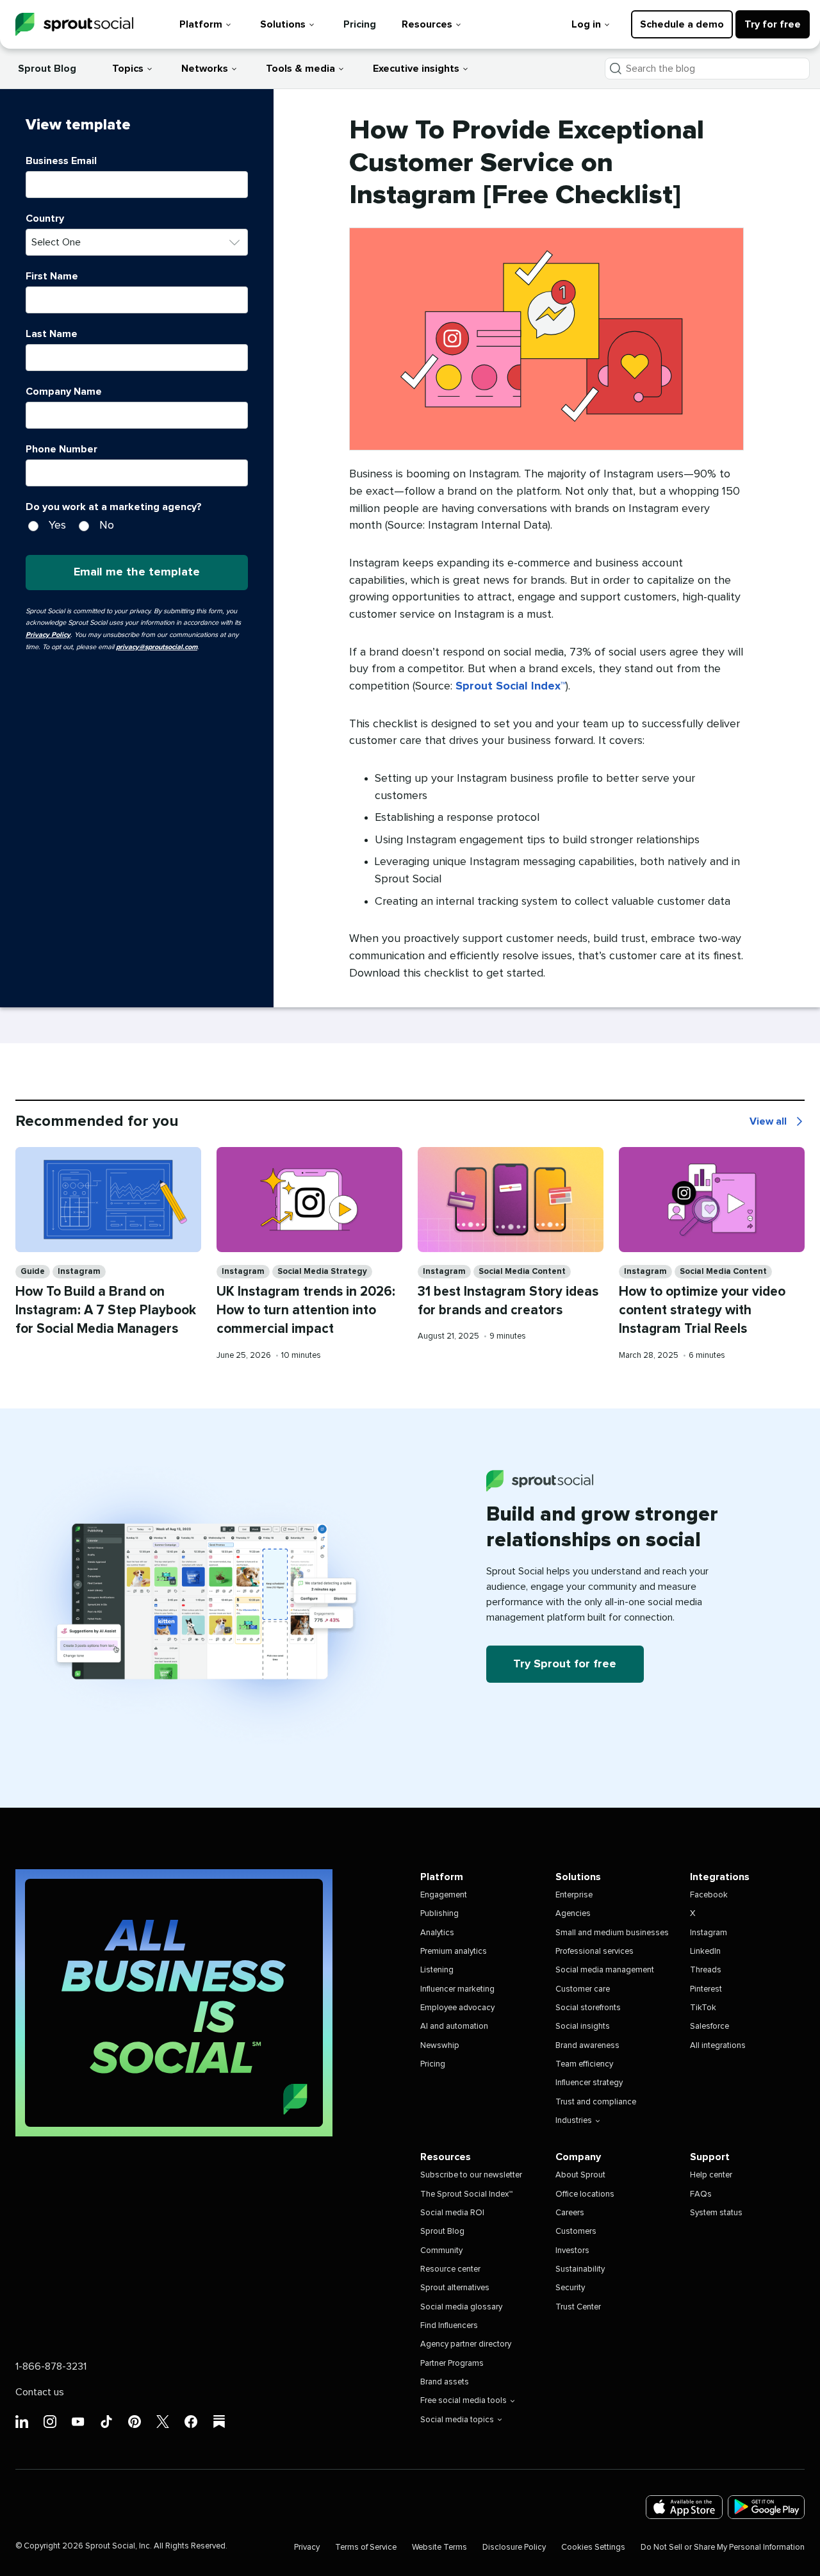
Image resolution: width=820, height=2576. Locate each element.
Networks (205, 69)
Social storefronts (588, 2008)
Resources (427, 24)
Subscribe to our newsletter (471, 2175)
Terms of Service (366, 2547)
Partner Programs (452, 2364)
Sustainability (580, 2269)
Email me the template (137, 572)
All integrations (718, 2046)
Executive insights (416, 69)
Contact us (40, 2392)
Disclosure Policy (514, 2547)
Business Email (61, 161)
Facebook (709, 1895)
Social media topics (457, 2420)
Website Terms (439, 2547)
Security (570, 2288)
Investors (572, 2251)
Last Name (52, 334)
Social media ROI (452, 2213)
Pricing (360, 24)
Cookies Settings (593, 2547)
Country (45, 219)
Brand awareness (587, 2046)
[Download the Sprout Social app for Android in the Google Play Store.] (766, 2507)
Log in (586, 24)
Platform (201, 24)
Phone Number (61, 449)
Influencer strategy (589, 2083)
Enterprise (574, 1895)
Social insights (583, 2027)
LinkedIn (705, 1952)
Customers (576, 2232)
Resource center (450, 2269)
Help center (711, 2175)
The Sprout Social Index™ (466, 2194)
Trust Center (578, 2307)
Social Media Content (522, 1272)
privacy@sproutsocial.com (157, 647)
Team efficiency (584, 2064)
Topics (128, 69)
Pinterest (706, 1989)
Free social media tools (463, 2401)
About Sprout (580, 2175)
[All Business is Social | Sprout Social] (174, 2003)
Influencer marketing (457, 1989)
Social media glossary (461, 2307)
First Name (52, 276)
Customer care (583, 1989)
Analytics (437, 1933)
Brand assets (445, 2382)
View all (777, 1123)
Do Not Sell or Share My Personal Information (723, 2547)
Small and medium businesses (612, 1933)
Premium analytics (454, 1952)
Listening (437, 1970)
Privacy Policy (48, 635)
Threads (706, 1970)
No (107, 525)
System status (716, 2213)
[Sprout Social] (74, 25)
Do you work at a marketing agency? (114, 507)
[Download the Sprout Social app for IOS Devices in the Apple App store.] (684, 2507)
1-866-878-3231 (51, 2366)
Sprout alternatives (455, 2288)
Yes (57, 525)
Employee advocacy (457, 2008)
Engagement (444, 1895)
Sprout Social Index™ (511, 686)
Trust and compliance (596, 2102)
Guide (33, 1272)
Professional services (594, 1952)
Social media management (605, 1970)
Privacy (307, 2547)
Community (441, 2251)
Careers (570, 2213)
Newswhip (440, 2046)
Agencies (573, 1914)
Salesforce (709, 2027)
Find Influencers (449, 2326)
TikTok (703, 2008)
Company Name (64, 392)
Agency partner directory (466, 2344)
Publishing (439, 1914)
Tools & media (300, 69)
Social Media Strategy (322, 1272)
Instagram (79, 1272)
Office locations (585, 2194)
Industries (574, 2121)
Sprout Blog (47, 69)
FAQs (701, 2194)
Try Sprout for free (565, 1664)
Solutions (283, 24)
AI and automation (454, 2027)
